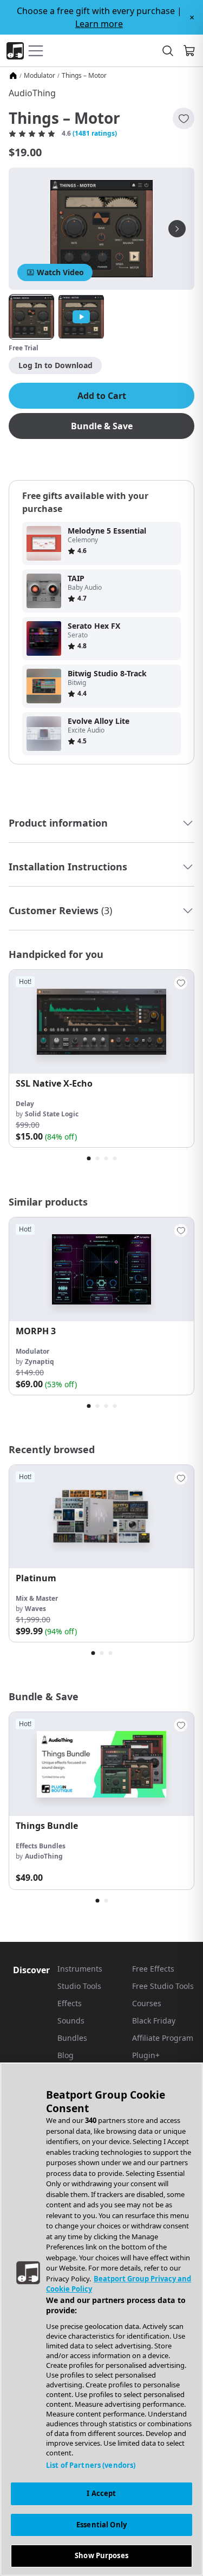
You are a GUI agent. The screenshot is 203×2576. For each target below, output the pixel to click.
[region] (101, 2319)
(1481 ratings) (95, 134)
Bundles (72, 2038)
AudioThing (32, 93)
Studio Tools (79, 1986)
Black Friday (154, 2021)
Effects (70, 2003)
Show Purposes (101, 2555)
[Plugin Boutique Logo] (15, 51)
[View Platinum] (101, 1517)
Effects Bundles (41, 1846)
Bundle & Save (102, 426)
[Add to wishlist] (184, 118)
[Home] (13, 76)
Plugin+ (146, 2055)
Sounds (71, 2021)
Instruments (80, 1969)
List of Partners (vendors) (91, 2465)
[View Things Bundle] (101, 1764)
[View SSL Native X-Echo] (101, 1022)
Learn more (99, 24)
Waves (35, 1609)
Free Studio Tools (163, 1986)
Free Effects (153, 1969)
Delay (25, 1104)
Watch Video (60, 272)
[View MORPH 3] (101, 1269)
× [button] (192, 17)
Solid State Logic (52, 1114)
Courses (147, 2003)
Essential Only (101, 2525)
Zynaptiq (40, 1362)
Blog (66, 2055)
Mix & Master (37, 1598)
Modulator (40, 76)
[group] (101, 1059)
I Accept (101, 2493)
